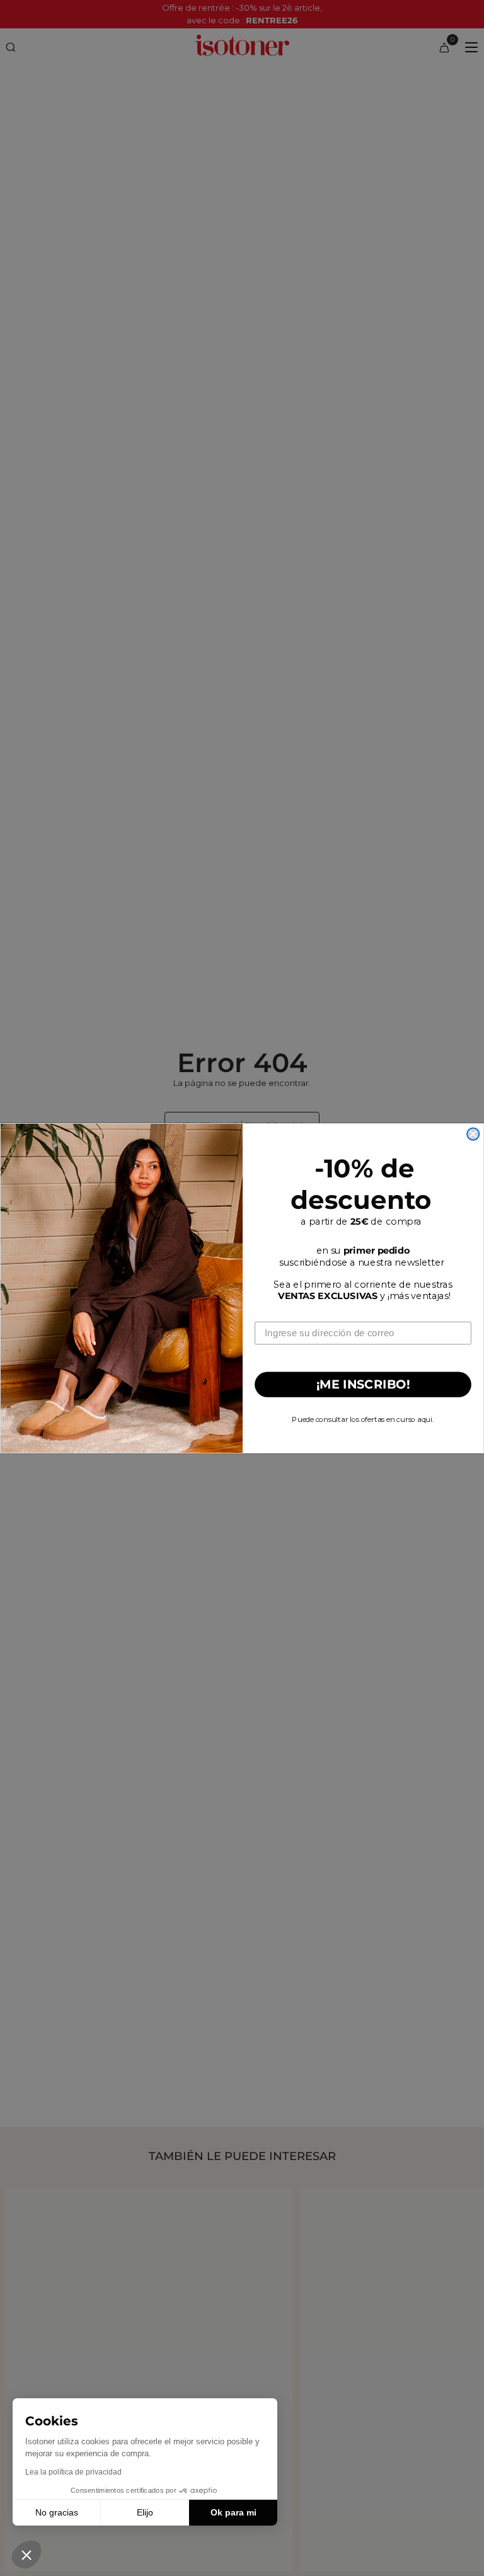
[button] (26, 2555)
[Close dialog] (473, 1134)
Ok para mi (233, 2512)
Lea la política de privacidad (73, 2472)
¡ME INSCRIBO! (363, 1384)
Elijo (145, 2512)
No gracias (57, 2512)
